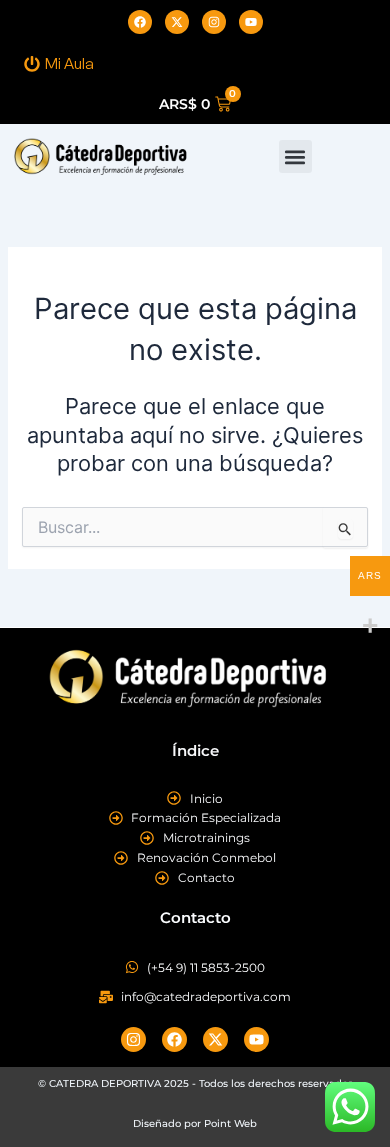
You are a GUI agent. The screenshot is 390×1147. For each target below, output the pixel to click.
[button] (295, 156)
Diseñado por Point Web (195, 1123)
